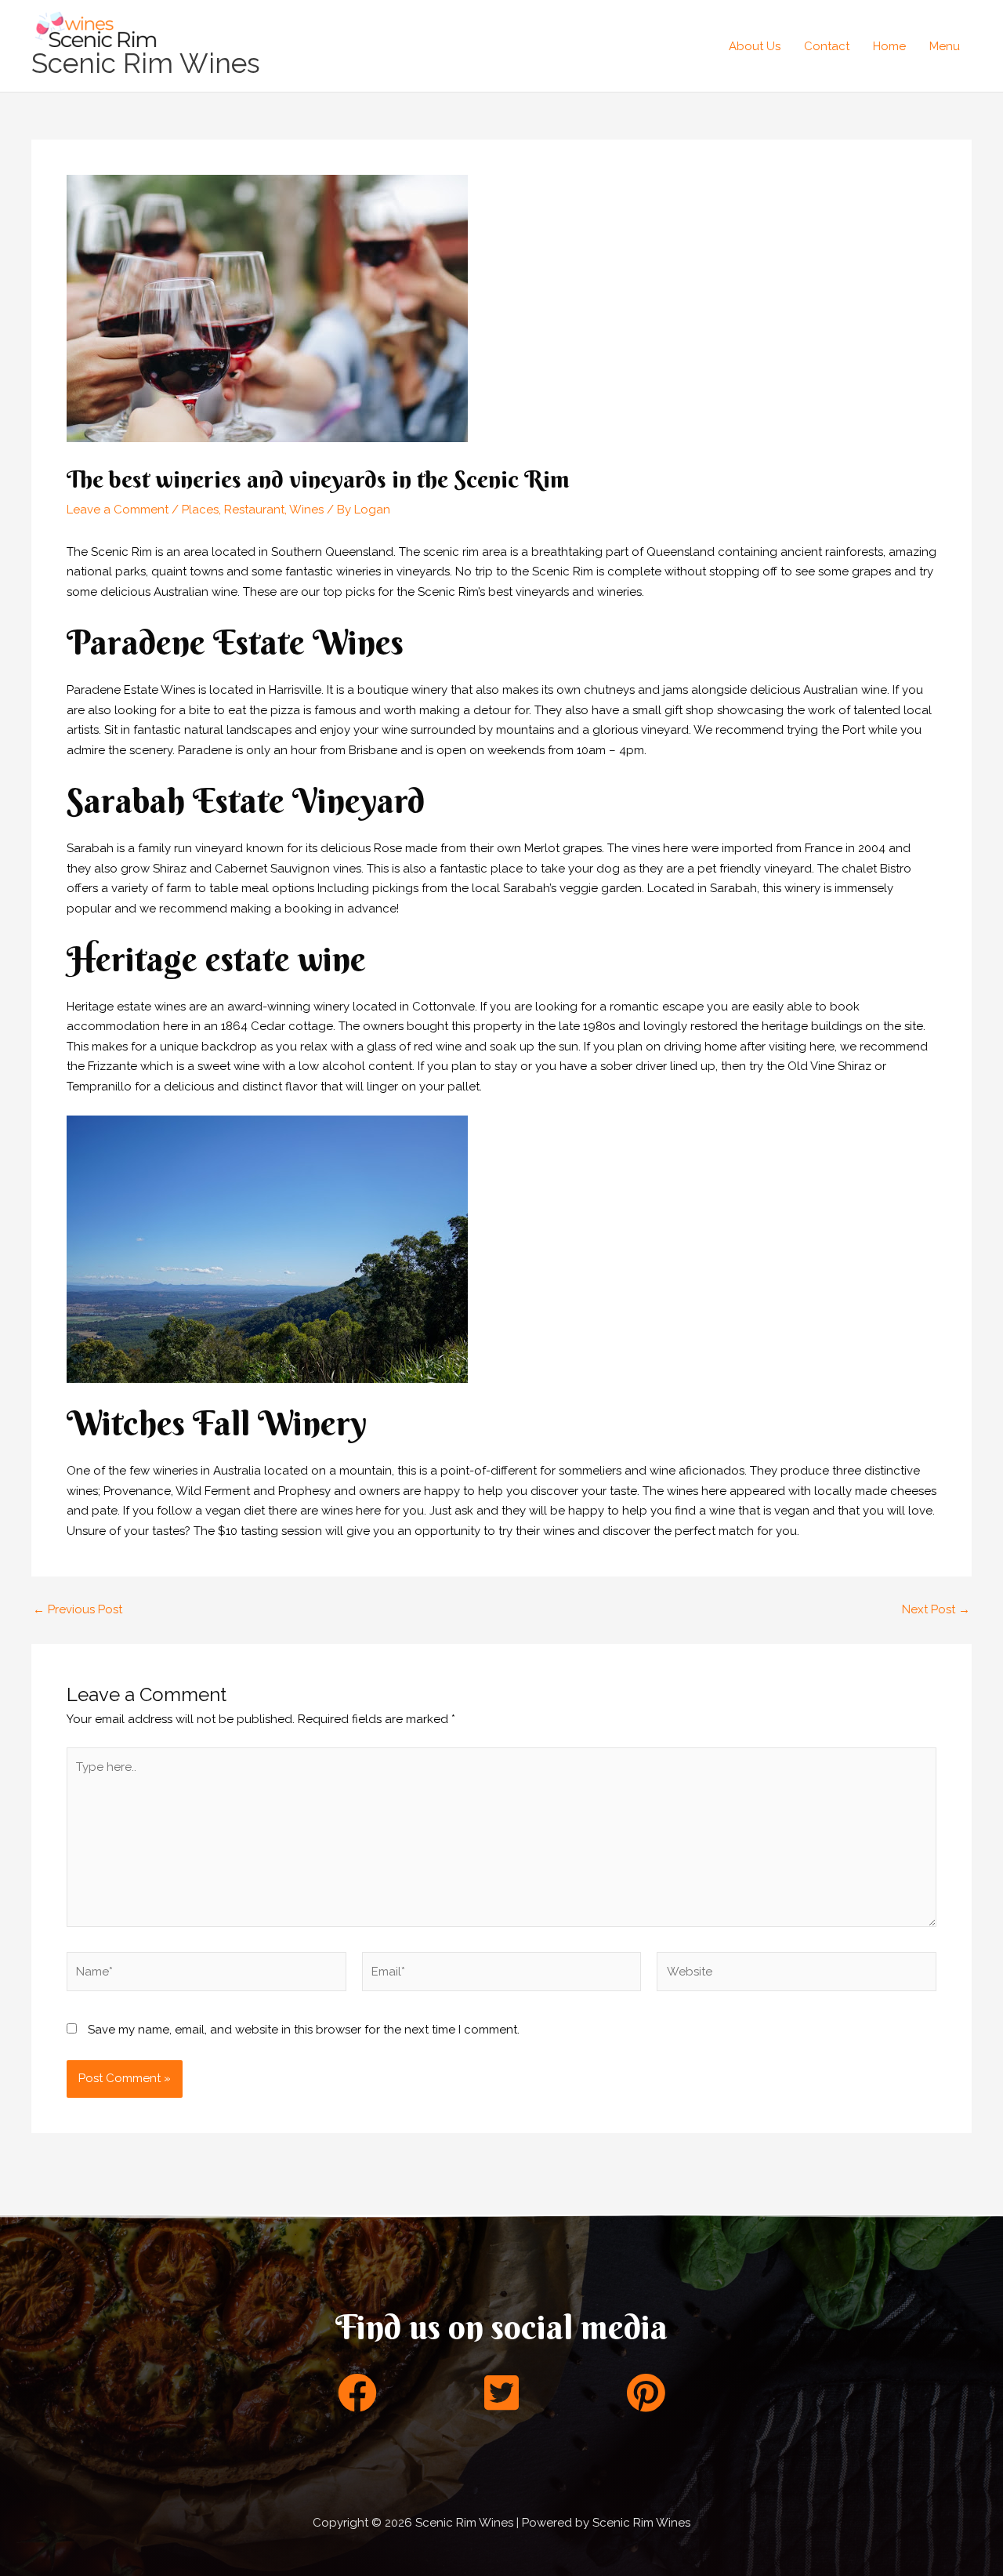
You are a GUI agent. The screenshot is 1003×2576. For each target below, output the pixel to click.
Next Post (936, 1610)
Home (889, 46)
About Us (755, 46)
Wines (306, 510)
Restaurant (254, 510)
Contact (827, 46)
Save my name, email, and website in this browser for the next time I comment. (304, 2030)
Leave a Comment (118, 510)
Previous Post (78, 1610)
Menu (945, 46)
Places (200, 510)
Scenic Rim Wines (146, 63)
